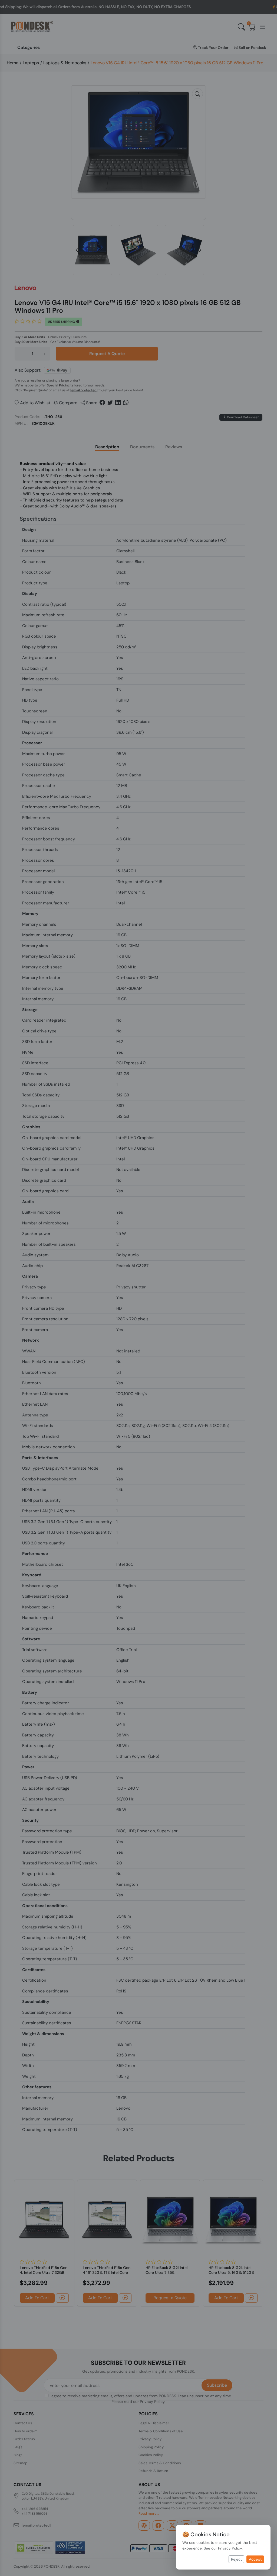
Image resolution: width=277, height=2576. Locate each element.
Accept (255, 2559)
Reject (236, 2559)
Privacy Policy (230, 2548)
